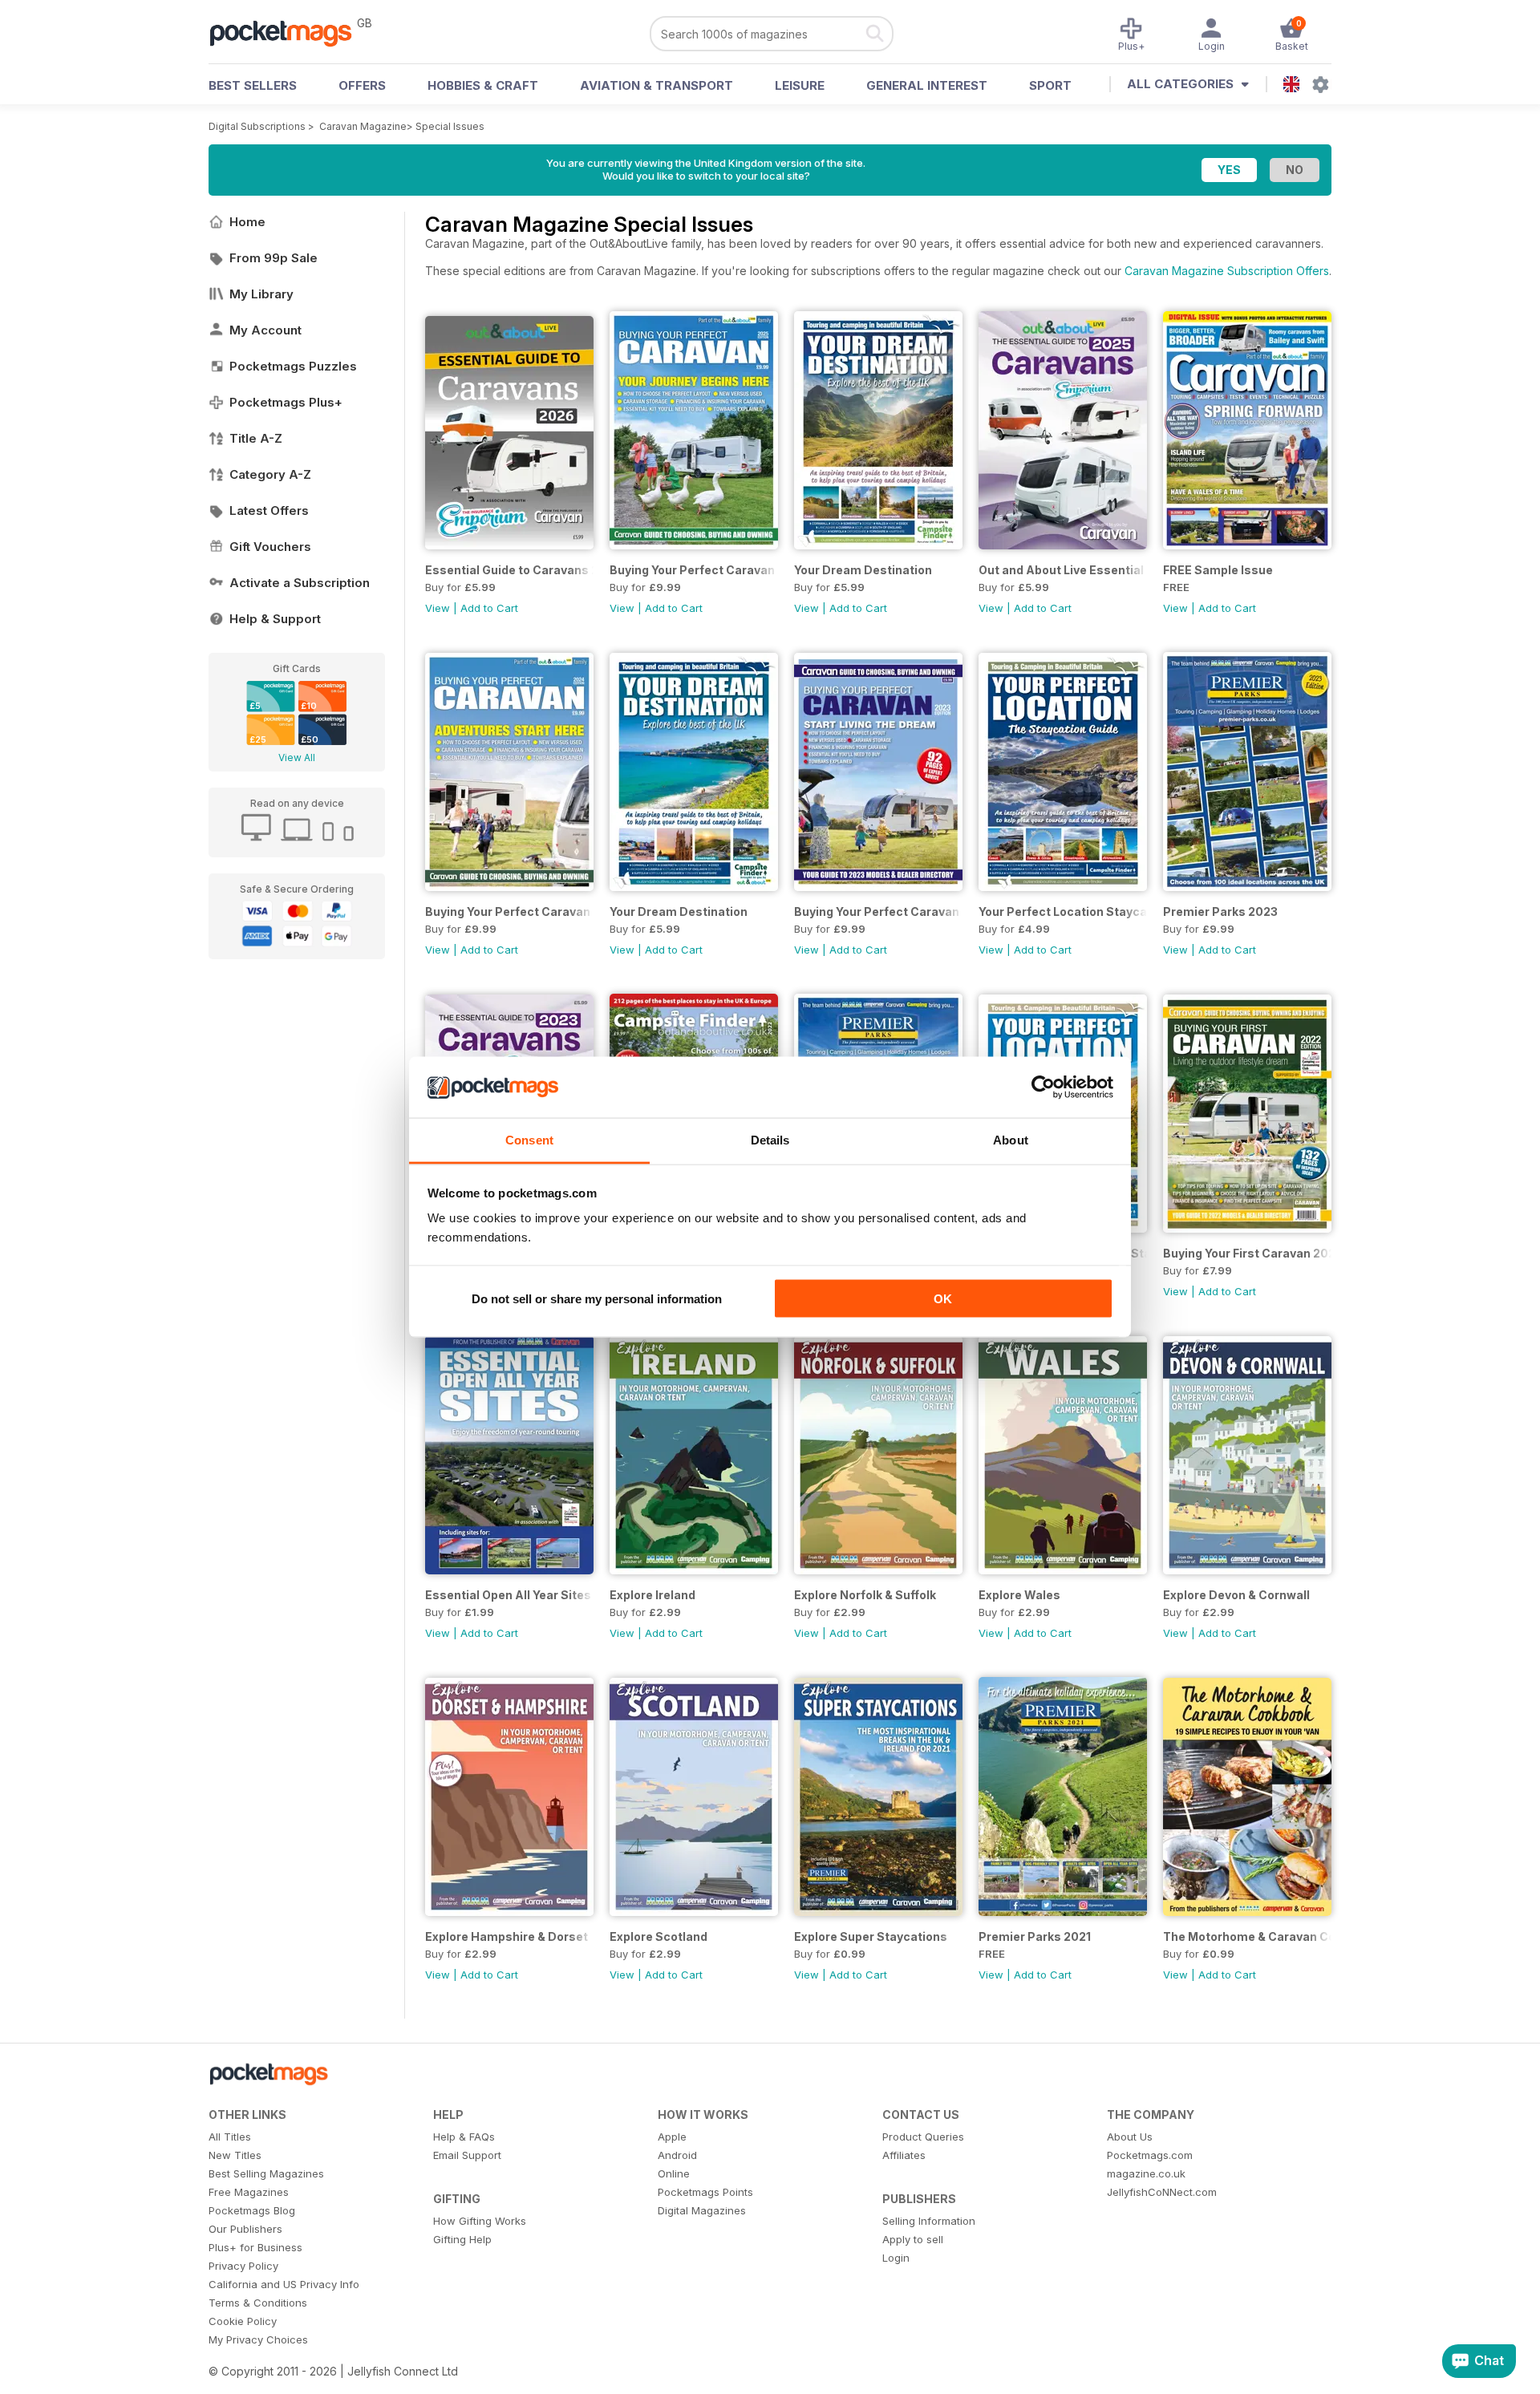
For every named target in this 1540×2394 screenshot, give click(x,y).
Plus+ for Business (255, 2247)
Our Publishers (245, 2229)
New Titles (235, 2155)
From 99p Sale (274, 258)
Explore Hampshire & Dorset (507, 1936)
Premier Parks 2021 (1035, 1936)
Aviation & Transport (657, 85)
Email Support (467, 2155)
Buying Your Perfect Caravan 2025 (694, 570)
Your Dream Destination (863, 570)
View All (297, 757)
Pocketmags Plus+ (286, 402)
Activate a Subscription (300, 583)
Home (247, 222)
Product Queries (923, 2137)
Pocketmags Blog (252, 2210)
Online (674, 2173)
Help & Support (275, 619)
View (438, 608)
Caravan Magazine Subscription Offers (1227, 271)
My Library (261, 294)
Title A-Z (256, 438)
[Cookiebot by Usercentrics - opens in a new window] (1043, 1088)
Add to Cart (489, 608)
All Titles (230, 2137)
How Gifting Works (480, 2221)
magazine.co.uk (1146, 2173)
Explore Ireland (652, 1595)
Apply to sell (913, 2239)
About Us (1130, 2137)
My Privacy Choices (258, 2339)
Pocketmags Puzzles (293, 366)
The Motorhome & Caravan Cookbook (1247, 1936)
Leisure (800, 85)
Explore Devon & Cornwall (1236, 1595)
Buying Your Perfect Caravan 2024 (509, 911)
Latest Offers (269, 510)
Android (677, 2155)
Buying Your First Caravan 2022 (1247, 1253)
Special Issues (450, 126)
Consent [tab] (529, 1140)
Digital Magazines (702, 2210)
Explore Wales (1019, 1595)
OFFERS (362, 85)
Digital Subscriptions (257, 126)
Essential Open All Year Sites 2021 (509, 1595)
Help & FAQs (464, 2137)
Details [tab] (770, 1140)
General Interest (927, 85)
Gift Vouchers (270, 547)
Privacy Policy (243, 2266)
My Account (265, 330)
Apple (672, 2137)
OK (943, 1298)
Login (896, 2258)
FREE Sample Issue (1218, 570)
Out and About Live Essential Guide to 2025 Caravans (1063, 570)
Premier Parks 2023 (1220, 911)
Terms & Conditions (258, 2303)
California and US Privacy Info (284, 2284)
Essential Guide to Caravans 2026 (509, 570)
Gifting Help (462, 2239)
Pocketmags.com (1150, 2155)
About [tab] (1011, 1140)
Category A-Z (270, 474)
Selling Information (929, 2221)
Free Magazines (249, 2192)
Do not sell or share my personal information (597, 1298)
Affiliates (904, 2155)
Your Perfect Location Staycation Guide (1063, 911)
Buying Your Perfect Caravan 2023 (878, 911)
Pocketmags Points (705, 2192)
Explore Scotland (659, 1936)
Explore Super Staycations (871, 1936)
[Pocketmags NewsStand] (289, 32)
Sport (1050, 85)
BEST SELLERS (253, 85)
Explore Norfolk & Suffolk (865, 1595)
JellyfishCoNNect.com (1162, 2192)
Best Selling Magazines (266, 2173)
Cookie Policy (243, 2321)
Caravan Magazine (363, 126)
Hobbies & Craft (483, 85)
